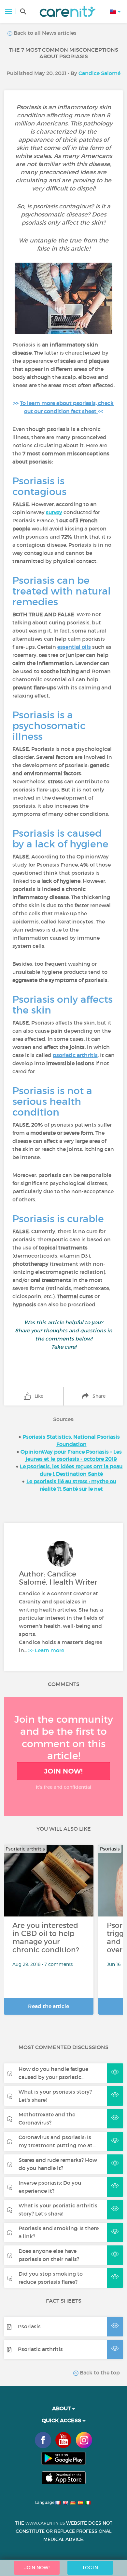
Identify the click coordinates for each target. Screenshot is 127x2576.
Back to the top (99, 2373)
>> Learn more (46, 1650)
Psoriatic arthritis (40, 2349)
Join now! (63, 1771)
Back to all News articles (44, 33)
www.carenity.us (45, 2523)
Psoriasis (29, 2326)
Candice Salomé (99, 73)
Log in (90, 2568)
